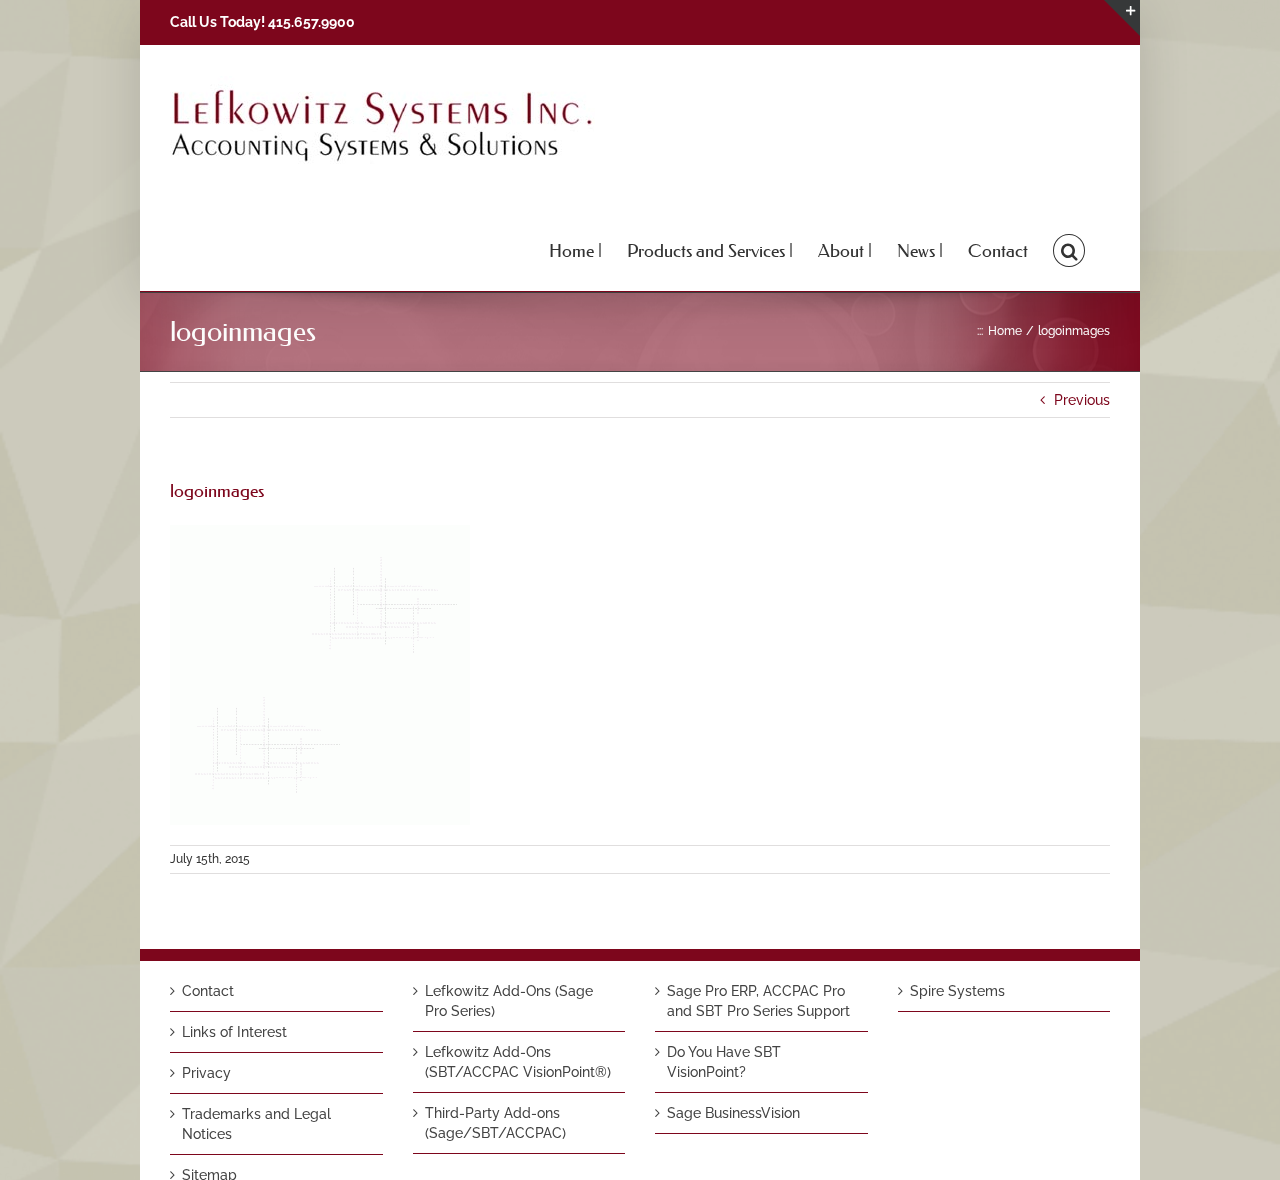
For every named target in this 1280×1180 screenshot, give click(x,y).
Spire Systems (957, 991)
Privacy (206, 1073)
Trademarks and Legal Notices (256, 1124)
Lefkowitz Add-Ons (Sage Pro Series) (509, 1001)
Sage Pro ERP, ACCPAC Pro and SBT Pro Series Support (758, 1001)
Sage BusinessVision (733, 1113)
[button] (1069, 249)
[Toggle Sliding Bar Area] (1122, 18)
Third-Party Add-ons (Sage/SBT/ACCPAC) (495, 1123)
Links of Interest (234, 1032)
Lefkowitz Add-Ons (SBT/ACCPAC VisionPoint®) (518, 1062)
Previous (1082, 400)
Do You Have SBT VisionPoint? (724, 1062)
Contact (208, 991)
